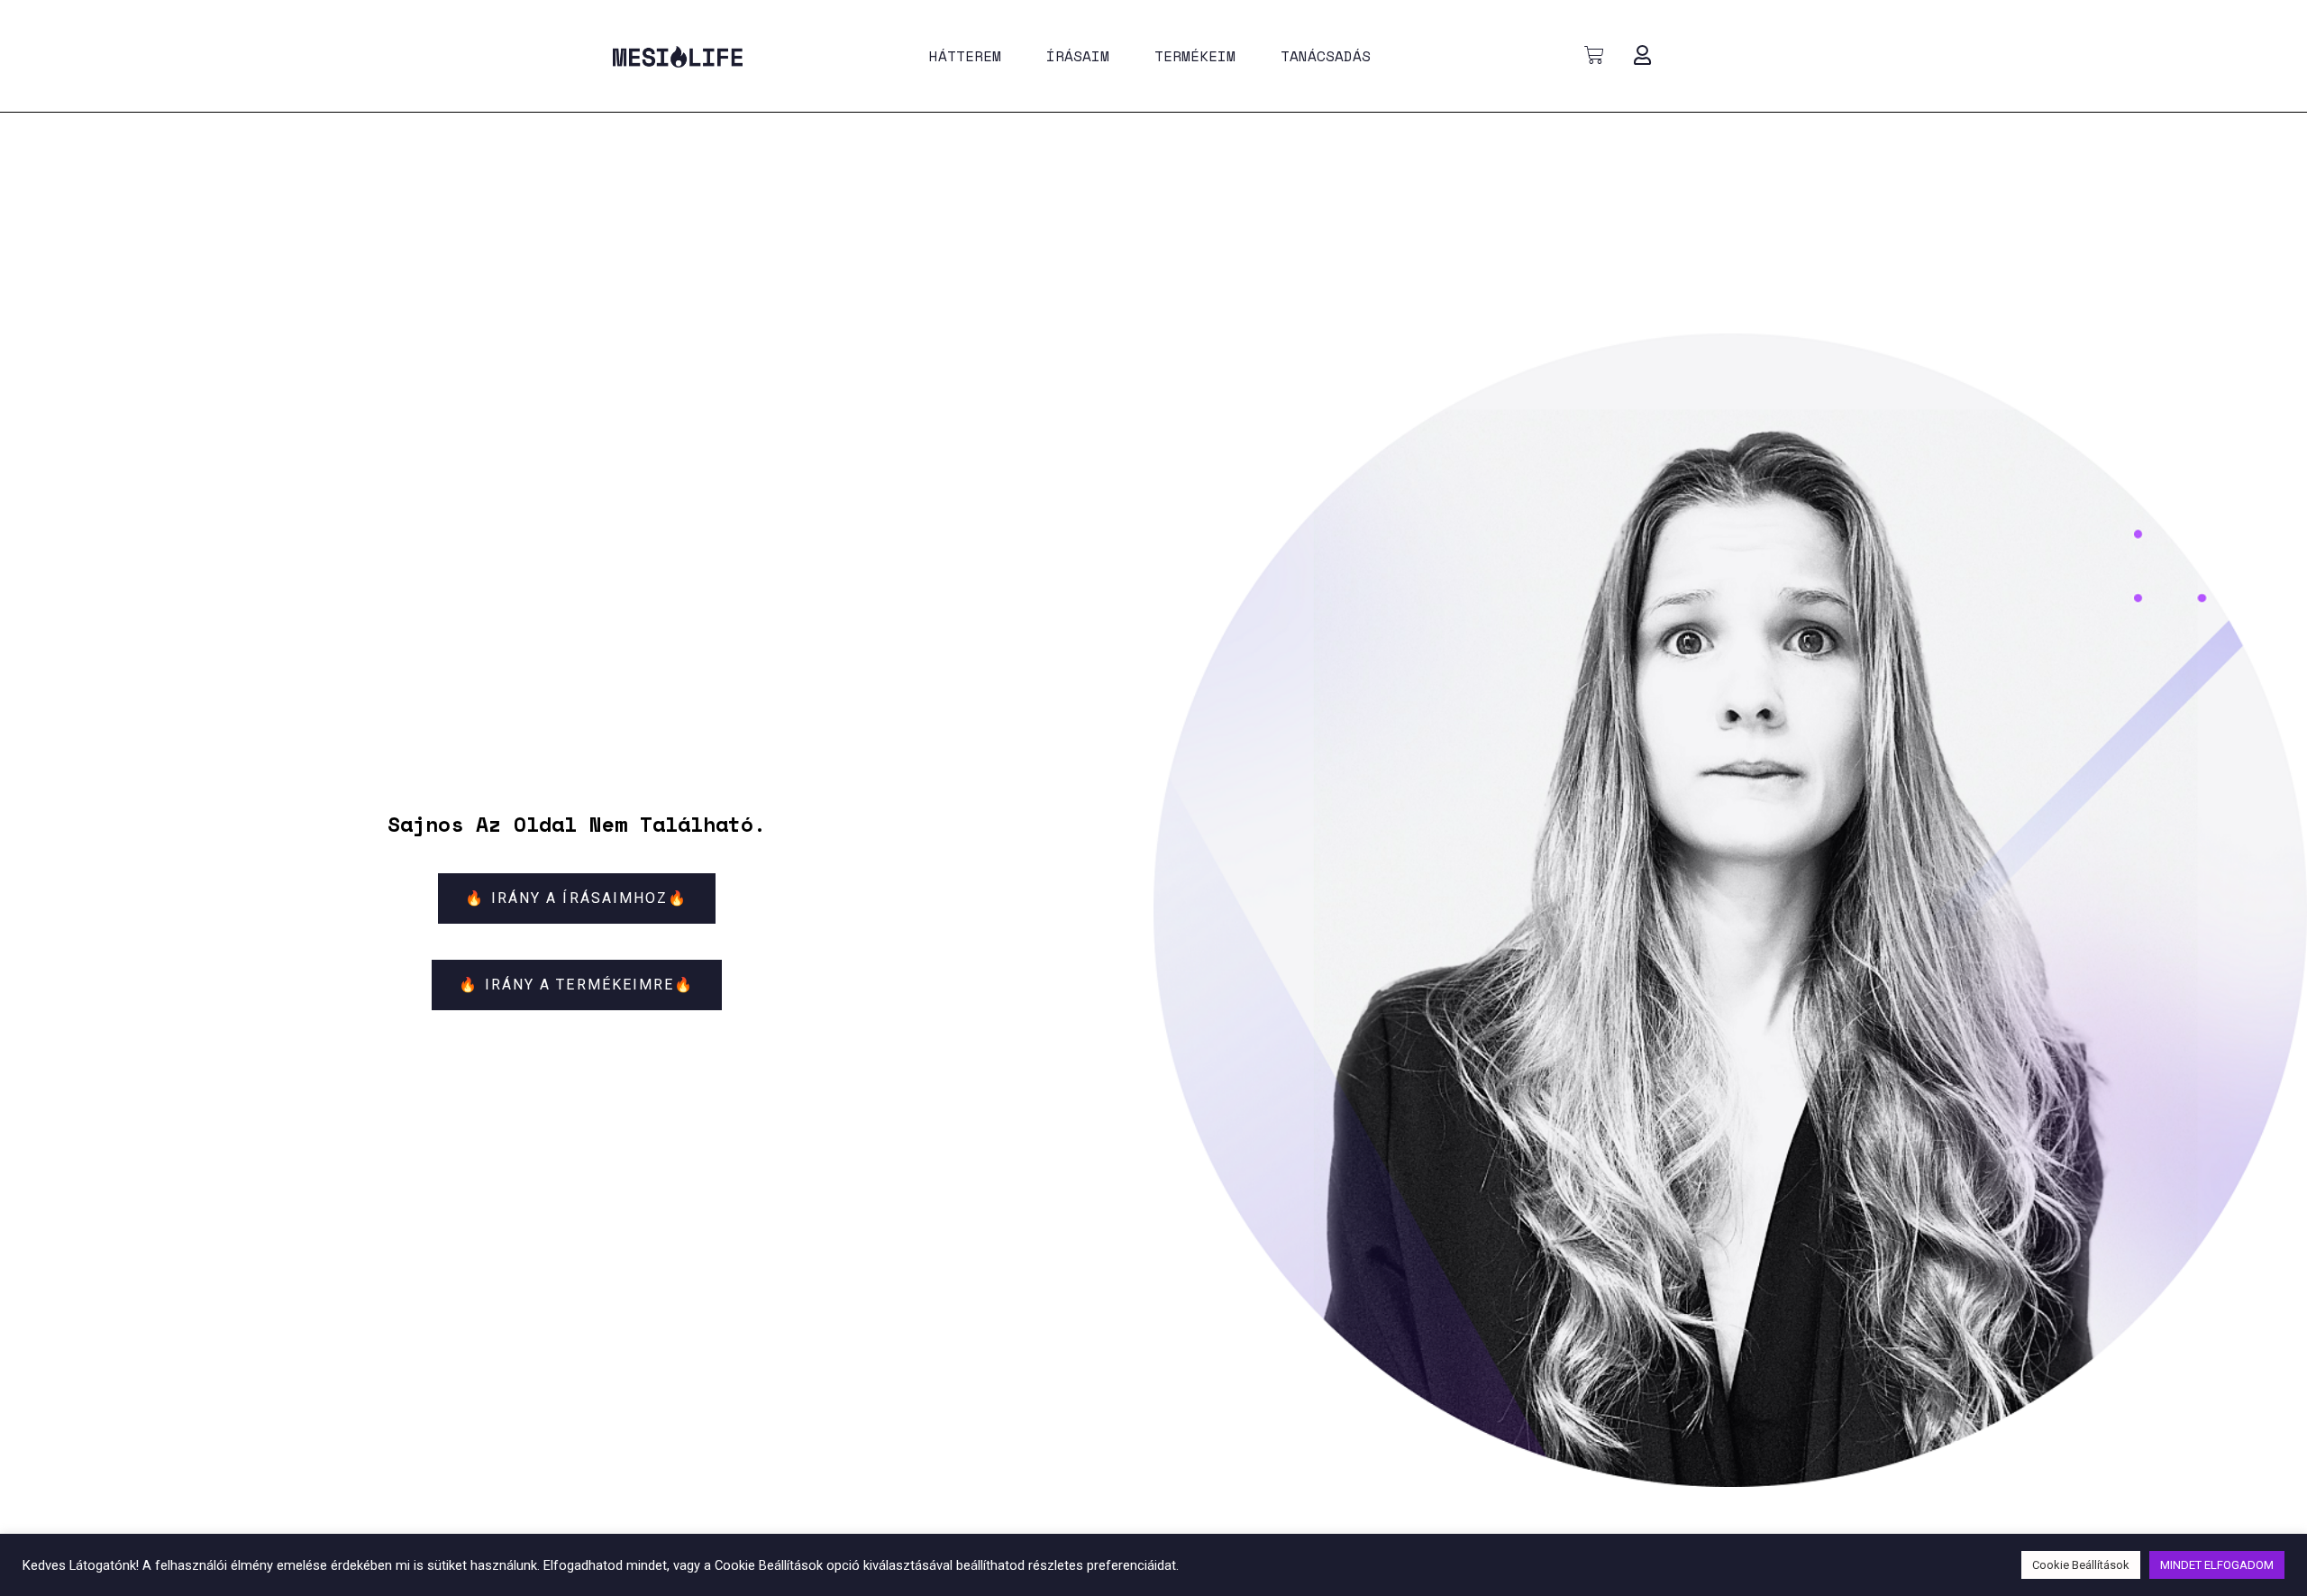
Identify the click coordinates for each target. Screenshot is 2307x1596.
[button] (576, 898)
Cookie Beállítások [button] (2081, 1565)
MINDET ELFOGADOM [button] (2217, 1565)
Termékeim (1195, 56)
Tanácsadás (1326, 56)
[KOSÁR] (1595, 55)
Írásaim (1078, 56)
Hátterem (965, 56)
